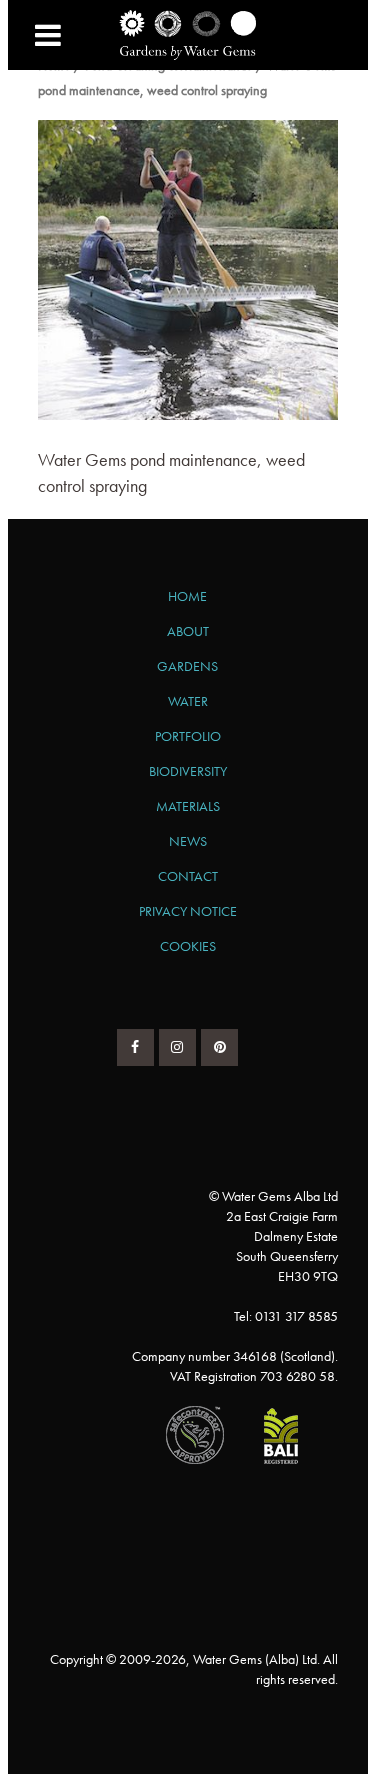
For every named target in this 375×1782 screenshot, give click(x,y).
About (188, 631)
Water (188, 701)
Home (187, 596)
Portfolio (188, 736)
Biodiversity (188, 771)
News (188, 841)
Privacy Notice (188, 911)
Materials (188, 806)
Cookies (188, 946)
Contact (188, 876)
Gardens (187, 666)
